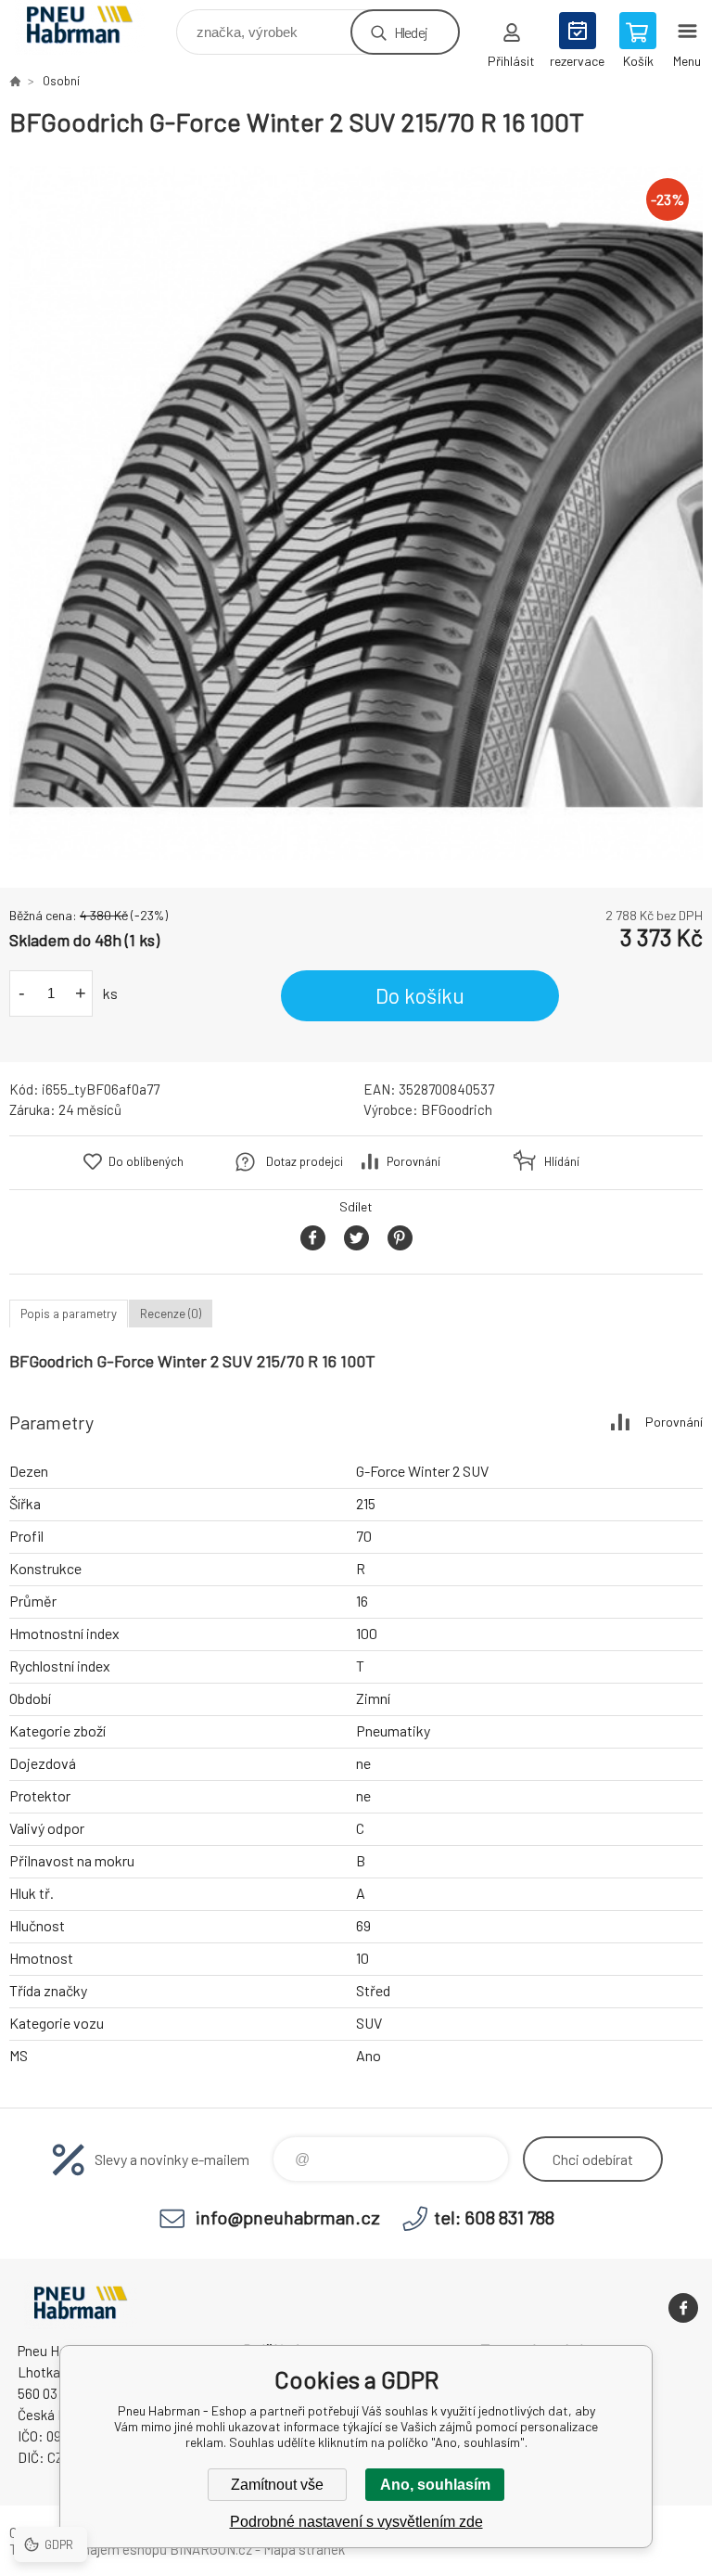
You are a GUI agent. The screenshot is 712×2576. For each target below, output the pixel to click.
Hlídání (562, 1161)
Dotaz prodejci (305, 1161)
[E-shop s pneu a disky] (15, 81)
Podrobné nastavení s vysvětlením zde (356, 2522)
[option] (356, 513)
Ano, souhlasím (435, 2485)
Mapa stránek (304, 2549)
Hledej (411, 32)
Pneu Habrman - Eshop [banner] (91, 27)
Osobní (61, 81)
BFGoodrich (457, 1109)
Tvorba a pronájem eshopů (88, 2549)
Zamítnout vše (277, 2485)
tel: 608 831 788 (494, 2217)
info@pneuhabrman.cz (288, 2217)
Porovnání (413, 1161)
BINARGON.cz (211, 2549)
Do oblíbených (146, 1161)
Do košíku (420, 995)
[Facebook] (683, 2308)
